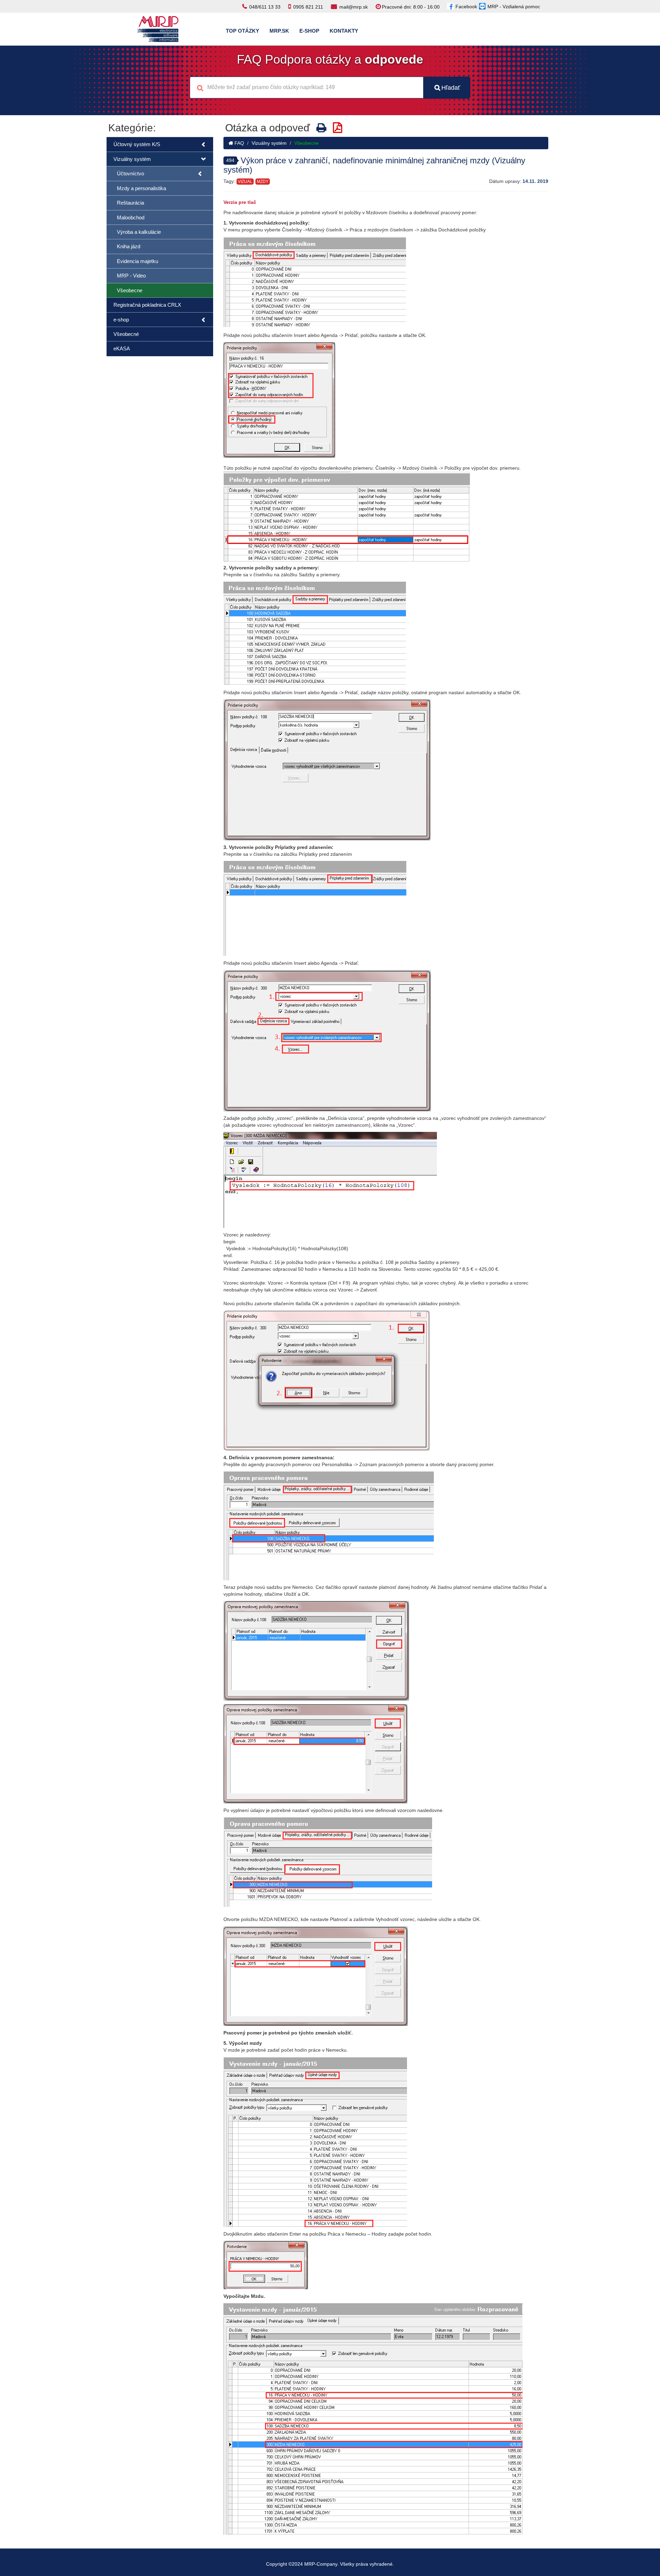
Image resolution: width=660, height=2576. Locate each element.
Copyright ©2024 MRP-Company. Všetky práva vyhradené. (330, 2564)
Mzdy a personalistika (141, 188)
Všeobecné (126, 334)
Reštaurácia (130, 203)
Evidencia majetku (137, 261)
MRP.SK (279, 31)
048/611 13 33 (265, 7)
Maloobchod (131, 217)
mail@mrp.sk (354, 7)
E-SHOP (309, 31)
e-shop (121, 320)
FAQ (239, 143)
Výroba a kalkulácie (139, 232)
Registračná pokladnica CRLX (147, 305)
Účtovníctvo (130, 173)
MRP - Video (131, 276)
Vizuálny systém (132, 159)
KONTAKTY (344, 31)
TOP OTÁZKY (243, 31)
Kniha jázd (129, 246)
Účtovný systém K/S (137, 144)
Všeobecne (130, 290)
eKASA (122, 348)
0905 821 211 (308, 7)
